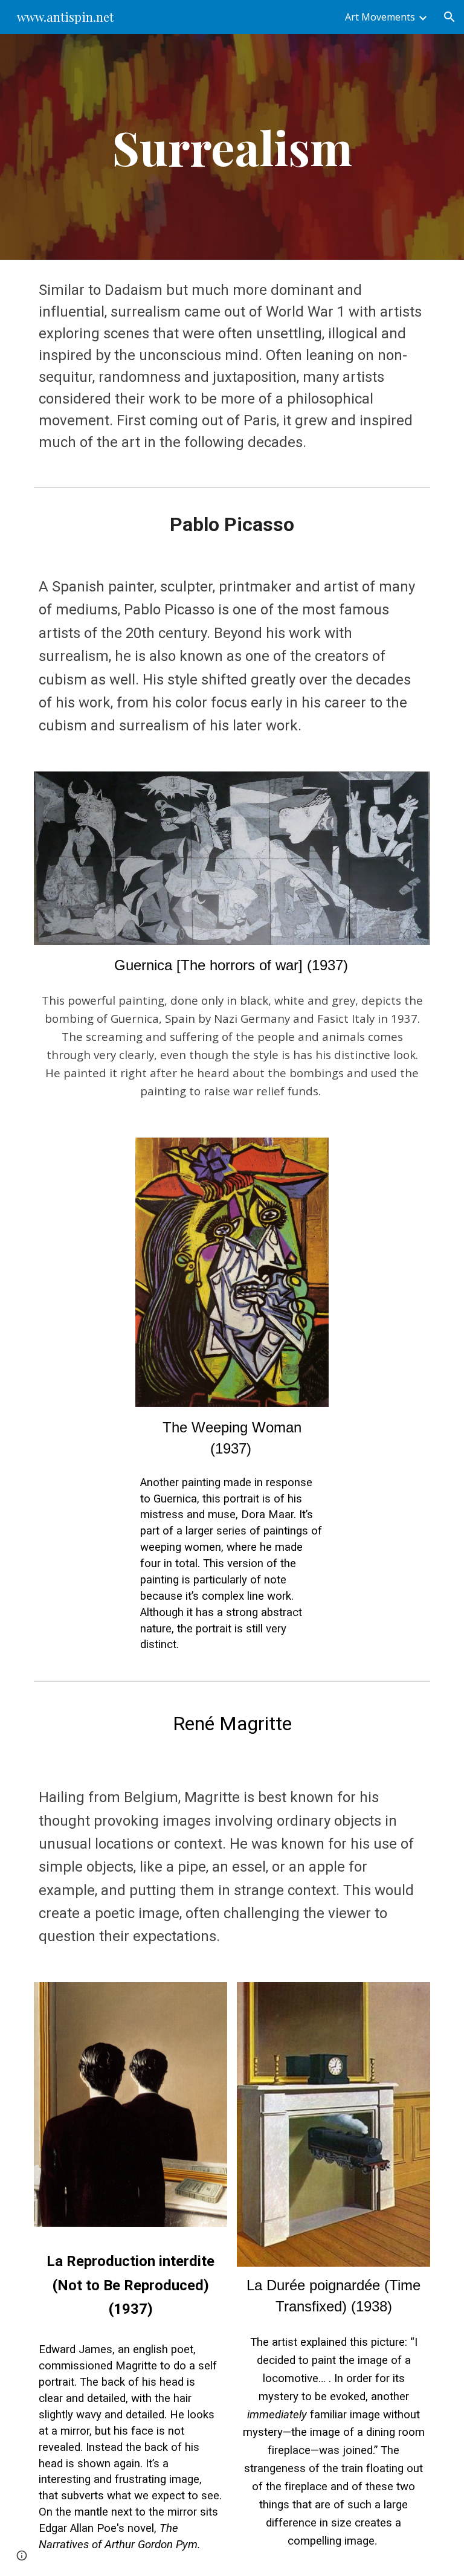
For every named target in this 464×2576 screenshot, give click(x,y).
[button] (449, 17)
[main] (232, 147)
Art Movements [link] (380, 17)
